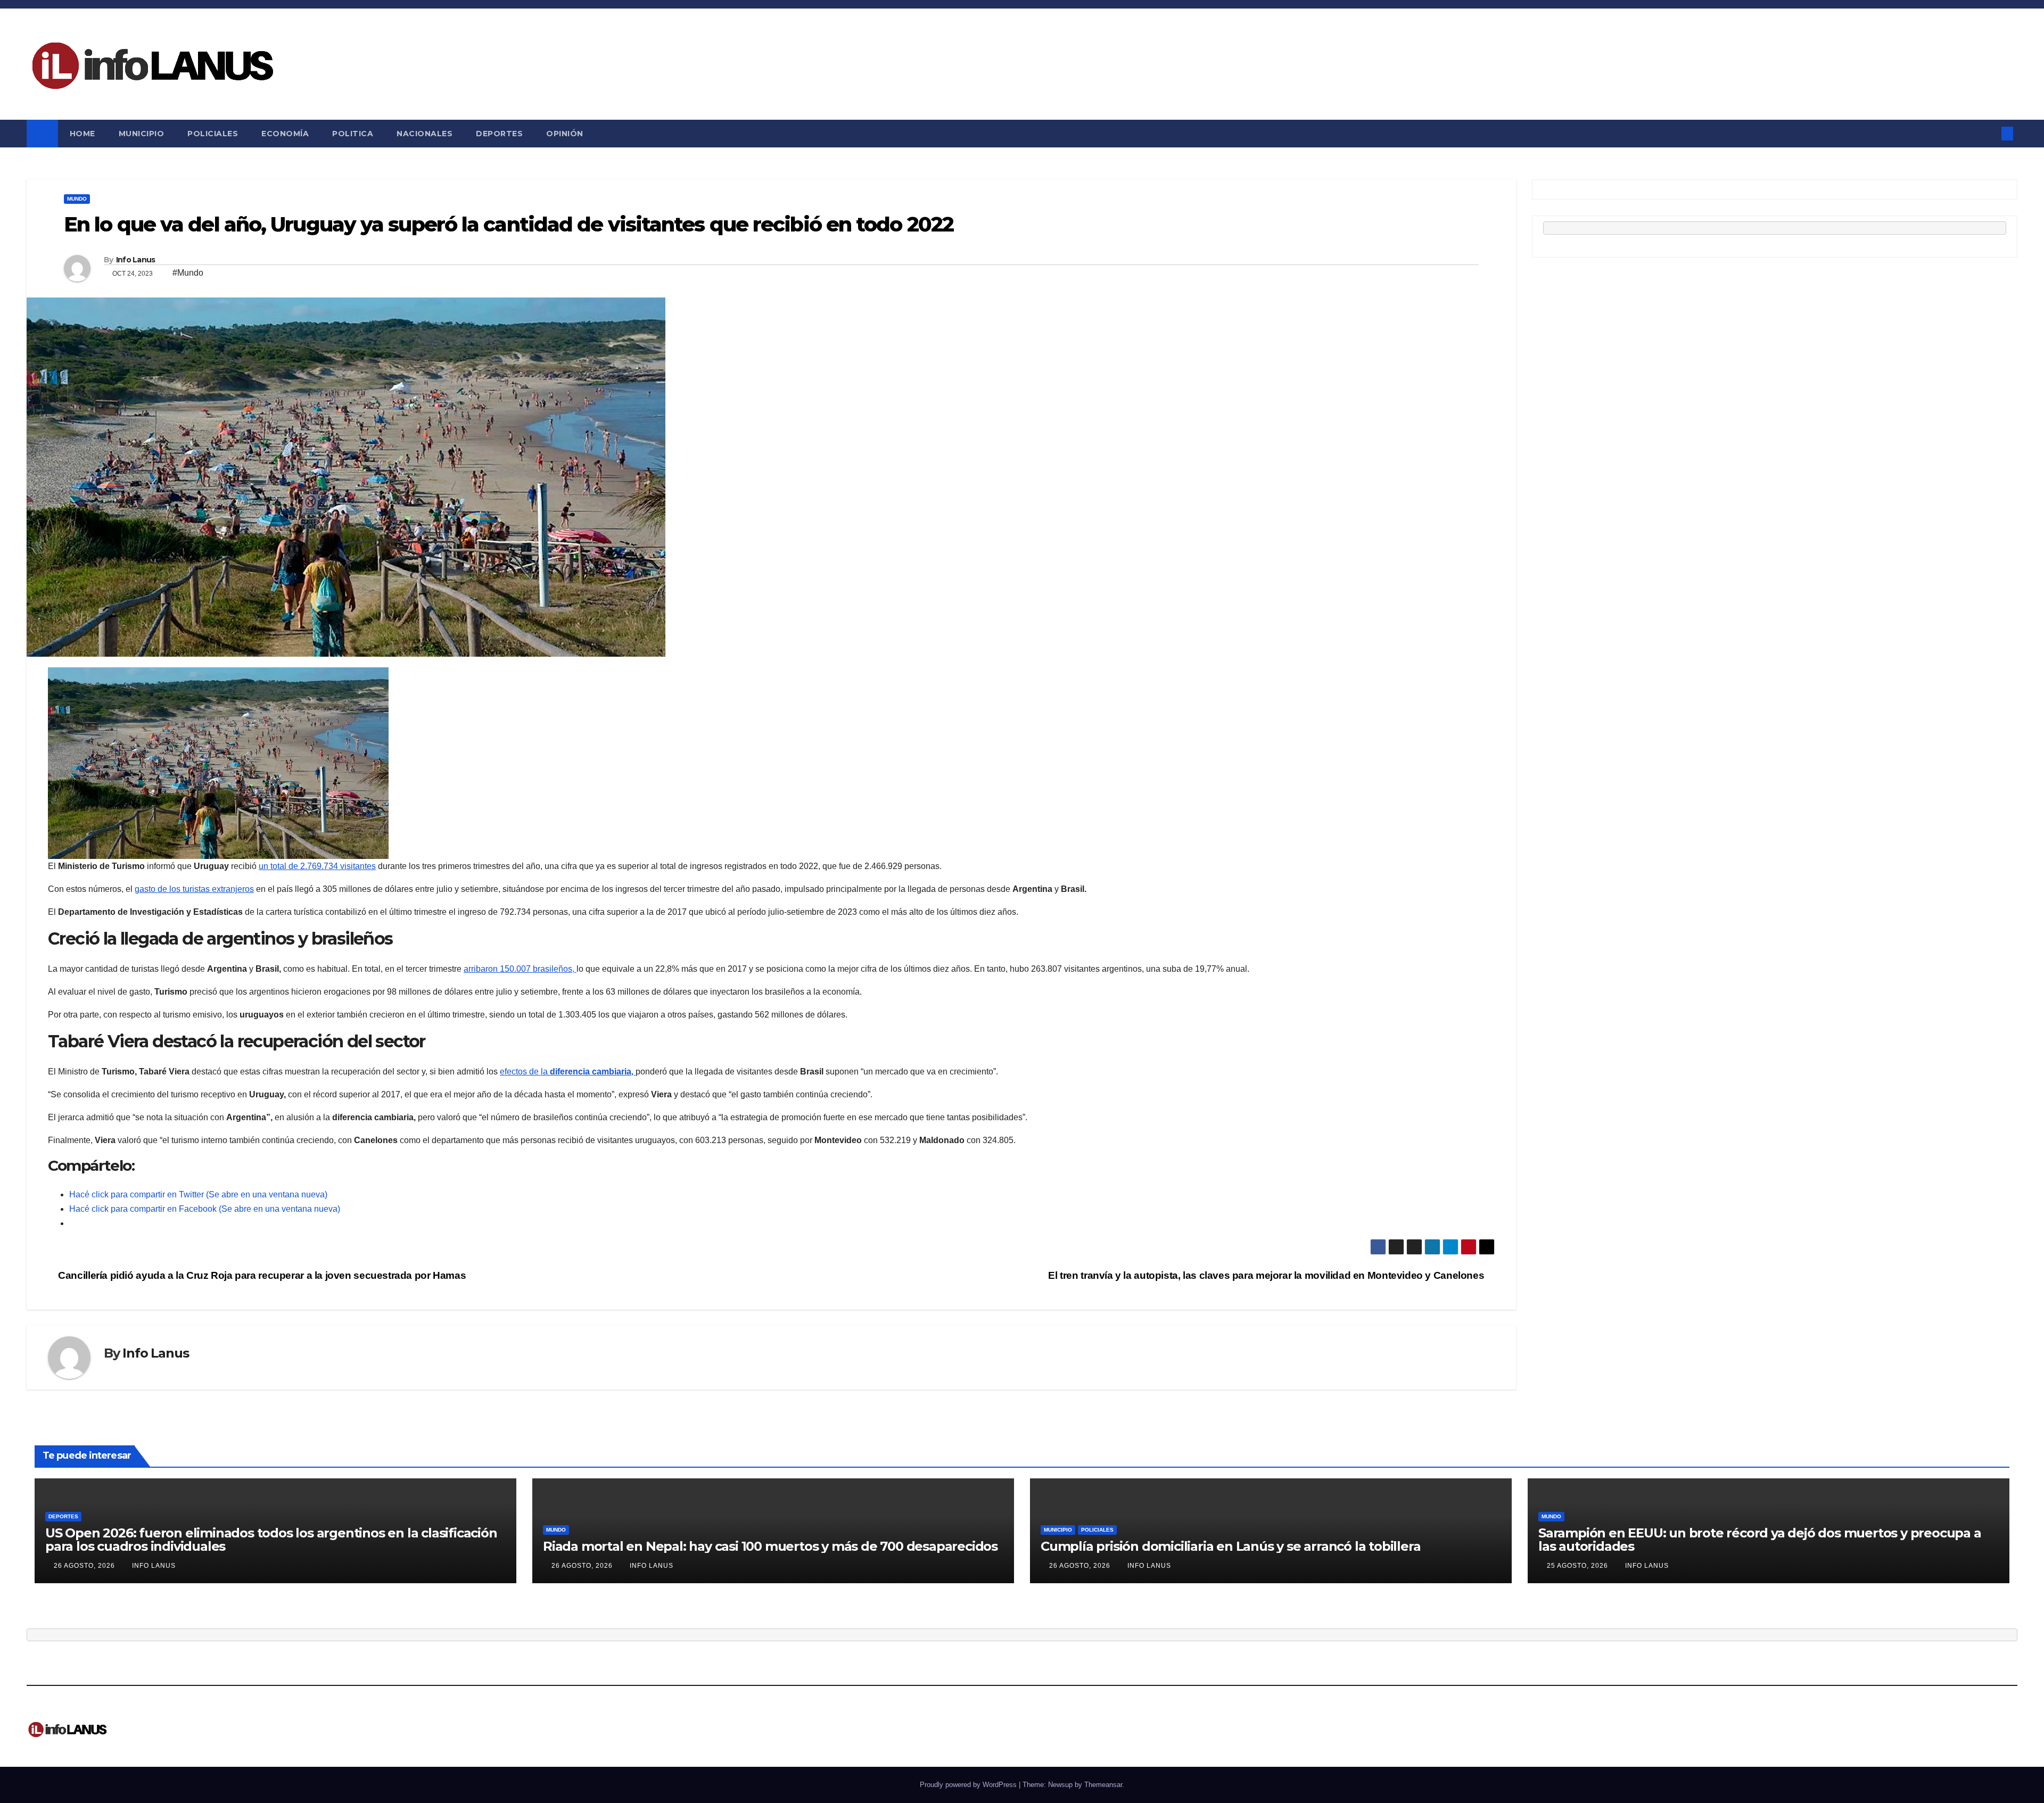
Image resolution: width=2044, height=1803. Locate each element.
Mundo (77, 199)
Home (83, 134)
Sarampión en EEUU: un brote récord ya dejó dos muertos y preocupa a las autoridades (1760, 1540)
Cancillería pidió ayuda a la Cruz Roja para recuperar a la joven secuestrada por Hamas (261, 1275)
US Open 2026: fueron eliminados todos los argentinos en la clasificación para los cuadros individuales (271, 1540)
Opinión (565, 134)
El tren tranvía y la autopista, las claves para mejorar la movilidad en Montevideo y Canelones (1267, 1275)
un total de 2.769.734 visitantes (317, 866)
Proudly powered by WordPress (969, 1785)
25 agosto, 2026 (1579, 1566)
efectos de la (568, 1072)
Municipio (142, 134)
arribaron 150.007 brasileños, (520, 969)
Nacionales (425, 134)
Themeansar (1103, 1785)
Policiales (213, 134)
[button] (1990, 133)
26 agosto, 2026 (85, 1566)
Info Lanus (136, 260)
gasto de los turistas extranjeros (194, 889)
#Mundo (188, 273)
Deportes (499, 134)
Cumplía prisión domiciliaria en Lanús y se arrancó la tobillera (1230, 1546)
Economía (285, 134)
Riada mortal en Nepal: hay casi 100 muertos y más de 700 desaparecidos (770, 1546)
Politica (353, 134)
